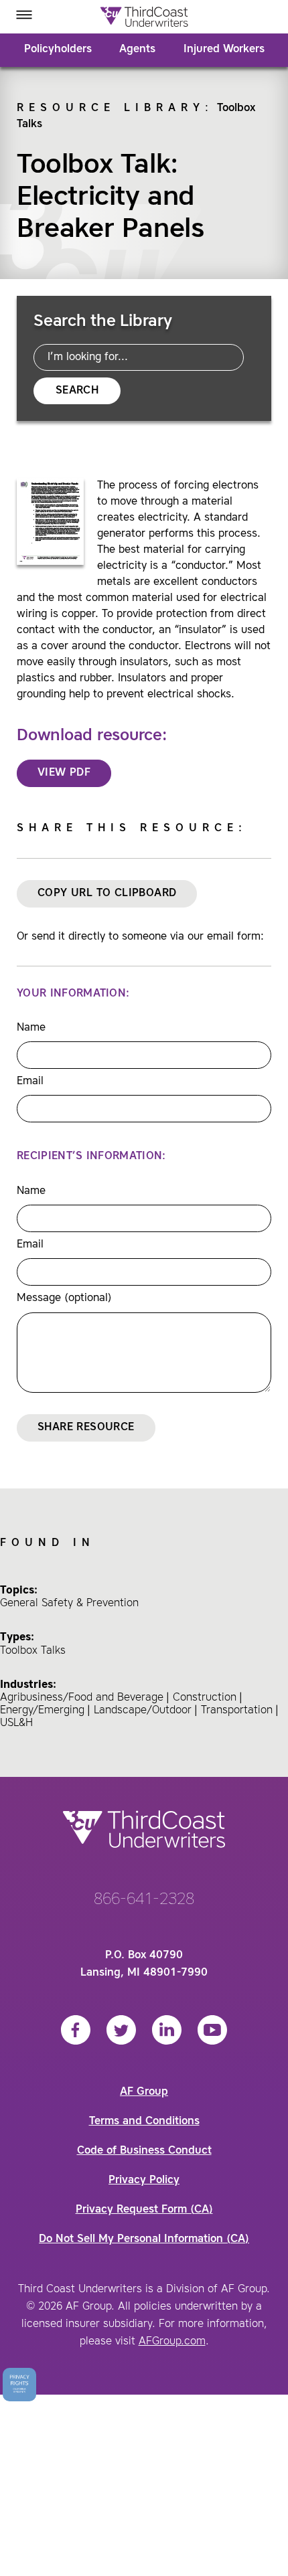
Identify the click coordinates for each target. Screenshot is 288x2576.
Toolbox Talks (33, 1651)
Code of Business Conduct (144, 2151)
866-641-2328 (144, 1900)
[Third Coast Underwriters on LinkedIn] (167, 2030)
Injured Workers (224, 50)
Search (77, 391)
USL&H (16, 1723)
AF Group (144, 2092)
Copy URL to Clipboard (107, 893)
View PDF (64, 773)
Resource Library (111, 108)
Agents (137, 50)
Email (30, 1082)
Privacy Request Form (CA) (144, 2210)
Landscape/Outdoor (143, 1711)
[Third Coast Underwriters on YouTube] (212, 2030)
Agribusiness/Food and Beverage (82, 1698)
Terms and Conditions (144, 2122)
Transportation (237, 1711)
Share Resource (86, 1428)
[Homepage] (144, 17)
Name (31, 1028)
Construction (205, 1698)
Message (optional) (64, 1298)
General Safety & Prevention (69, 1604)
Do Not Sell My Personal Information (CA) (144, 2239)
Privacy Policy (144, 2180)
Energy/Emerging (42, 1711)
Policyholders (58, 50)
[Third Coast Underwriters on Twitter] (121, 2030)
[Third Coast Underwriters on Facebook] (76, 2030)
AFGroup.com (172, 2342)
